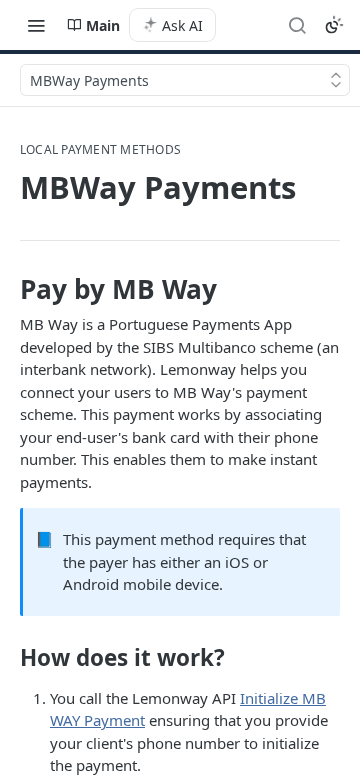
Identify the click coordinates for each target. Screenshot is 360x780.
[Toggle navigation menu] (36, 25)
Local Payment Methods (100, 150)
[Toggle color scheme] (334, 25)
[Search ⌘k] (297, 25)
